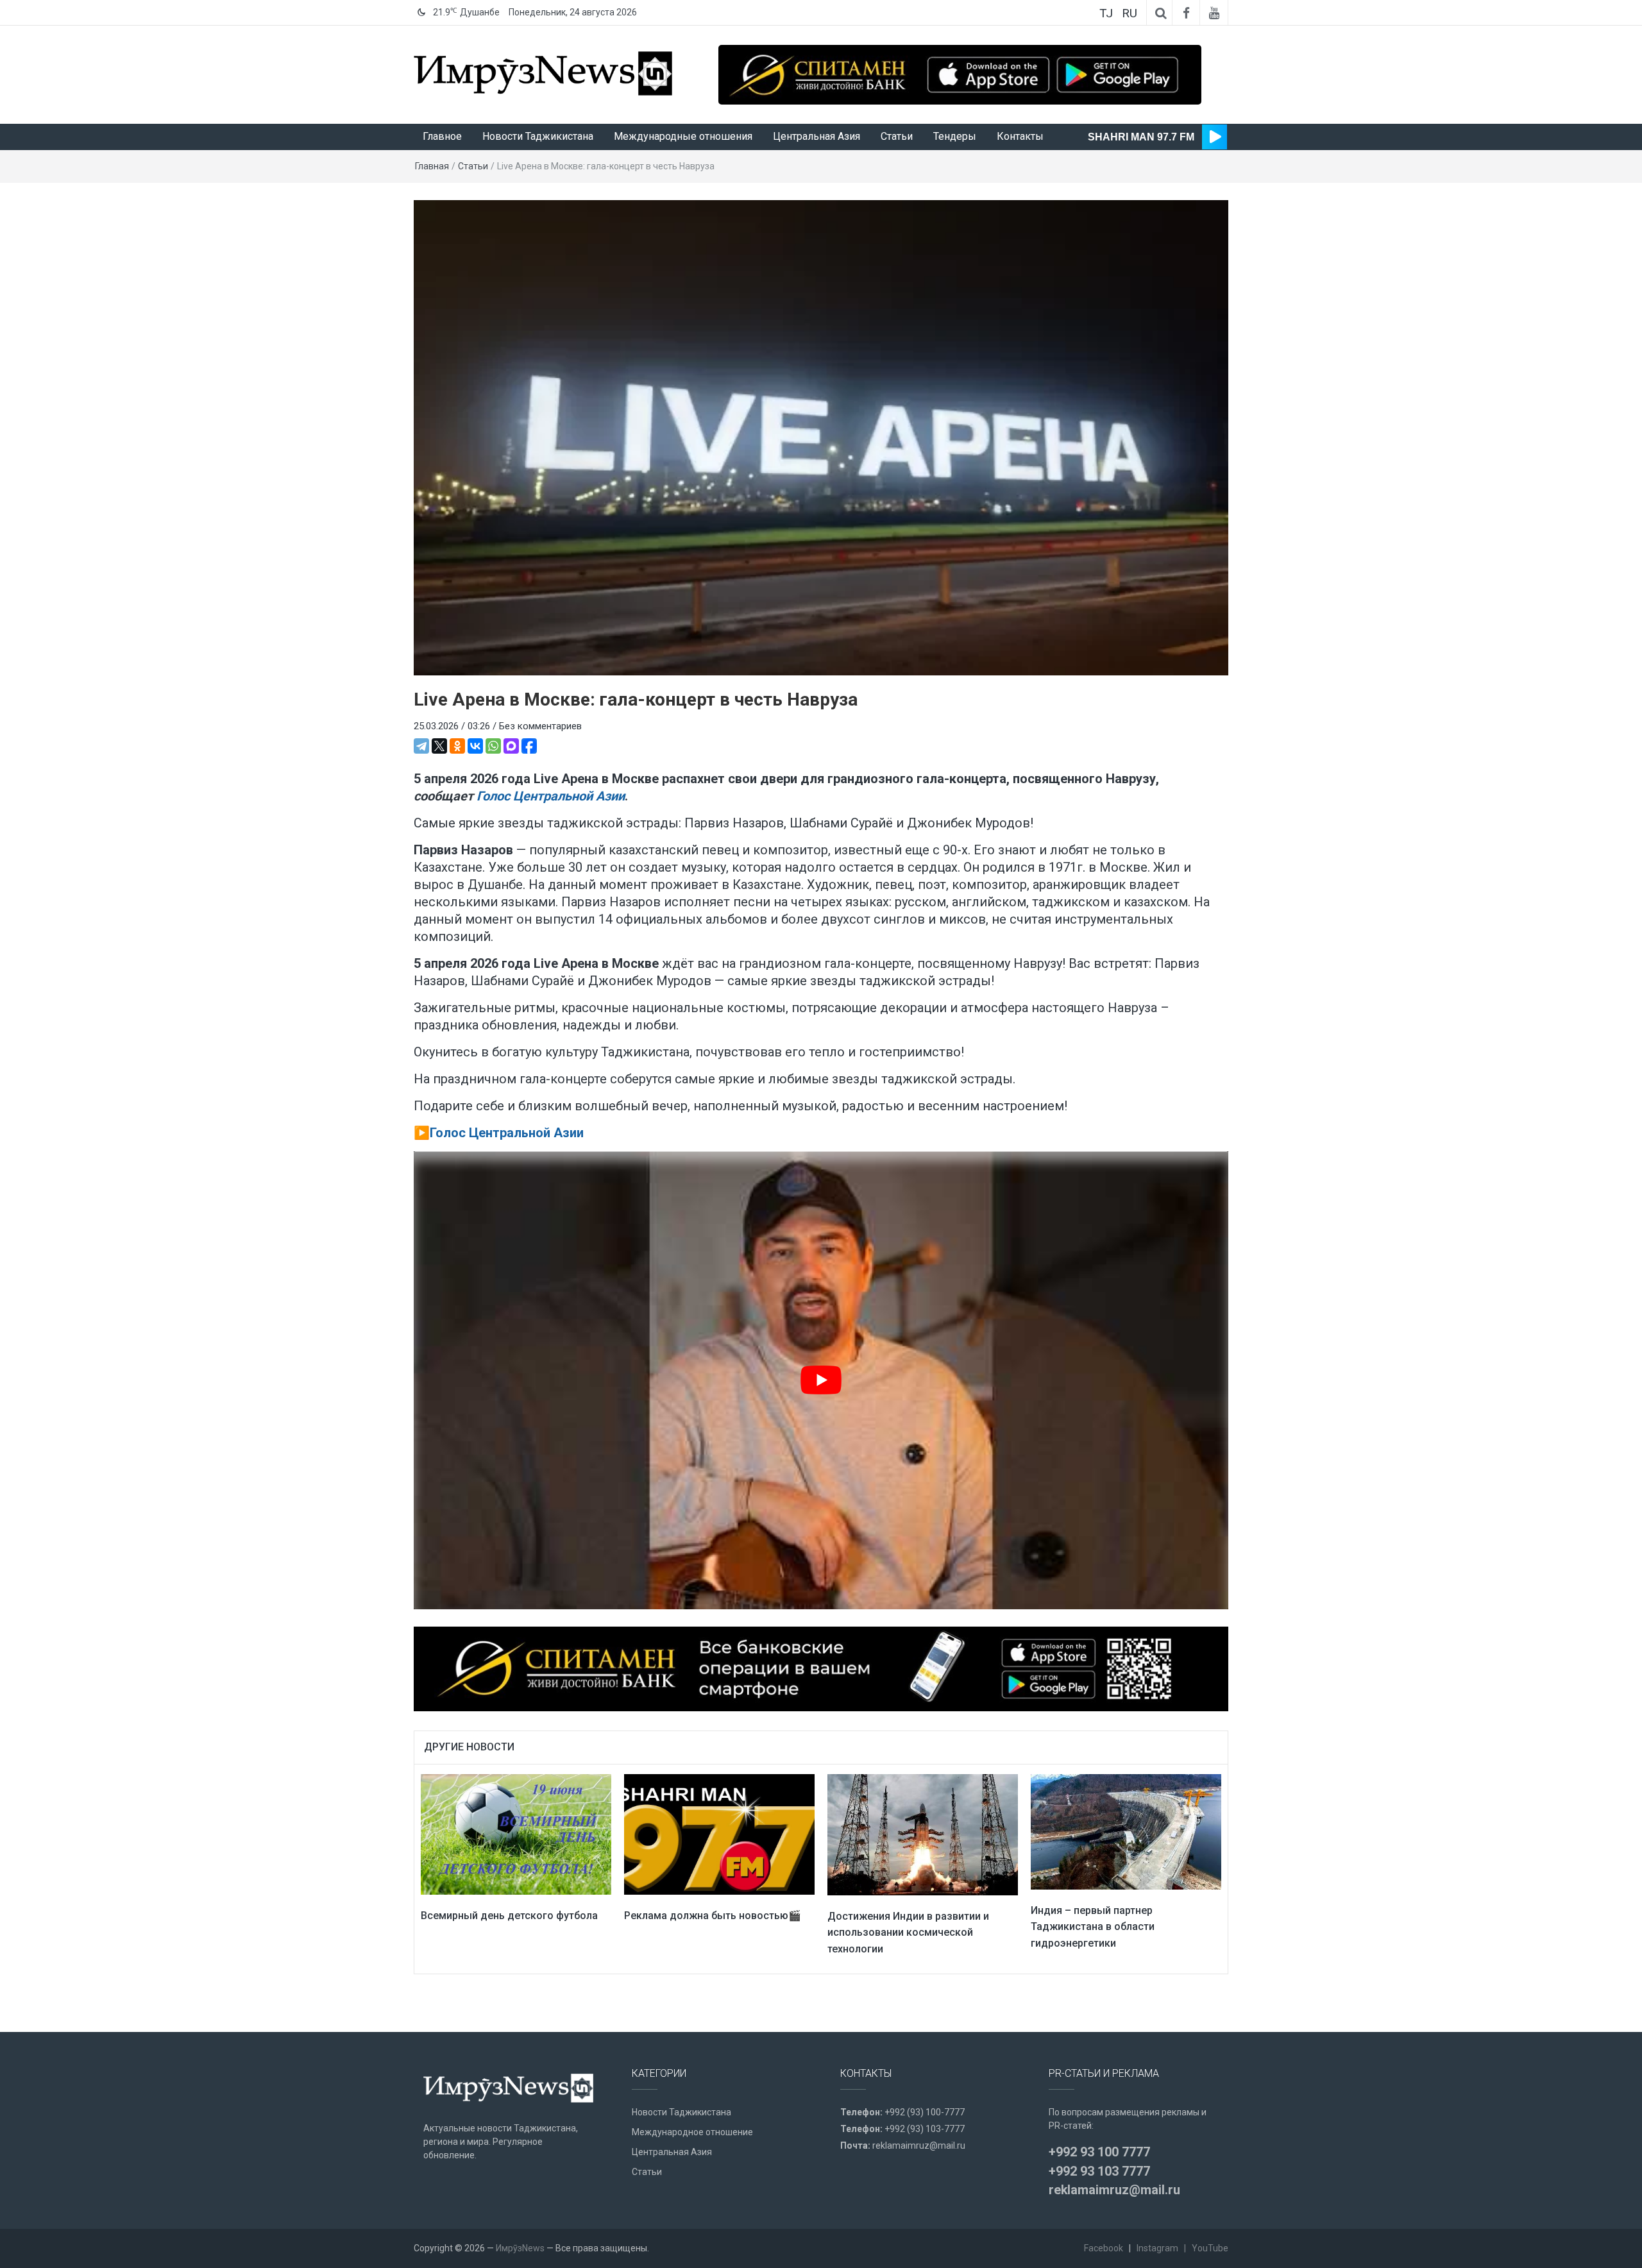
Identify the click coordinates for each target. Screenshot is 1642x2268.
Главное (442, 136)
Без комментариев (540, 726)
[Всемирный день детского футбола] (516, 1834)
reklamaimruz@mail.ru (919, 2145)
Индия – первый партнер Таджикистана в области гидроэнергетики (1093, 1927)
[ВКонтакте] (475, 746)
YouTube (1210, 2248)
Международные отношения (683, 136)
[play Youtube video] (821, 1380)
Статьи (897, 136)
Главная (432, 166)
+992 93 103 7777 (1099, 2171)
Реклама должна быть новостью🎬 (713, 1916)
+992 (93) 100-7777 (925, 2112)
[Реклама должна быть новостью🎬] (719, 1834)
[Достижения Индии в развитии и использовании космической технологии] (923, 1834)
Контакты (1020, 136)
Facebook (1104, 2248)
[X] (439, 746)
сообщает (519, 796)
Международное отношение (692, 2132)
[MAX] (511, 746)
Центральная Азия (817, 136)
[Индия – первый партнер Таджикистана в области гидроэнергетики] (1126, 1831)
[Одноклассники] (457, 746)
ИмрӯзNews (520, 2248)
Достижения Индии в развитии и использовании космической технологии (908, 1933)
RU (1130, 13)
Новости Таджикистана (538, 136)
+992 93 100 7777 (1099, 2152)
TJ (1106, 13)
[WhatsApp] (493, 746)
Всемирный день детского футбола (509, 1916)
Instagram (1157, 2248)
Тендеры (955, 136)
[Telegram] (421, 746)
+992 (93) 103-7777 (925, 2129)
